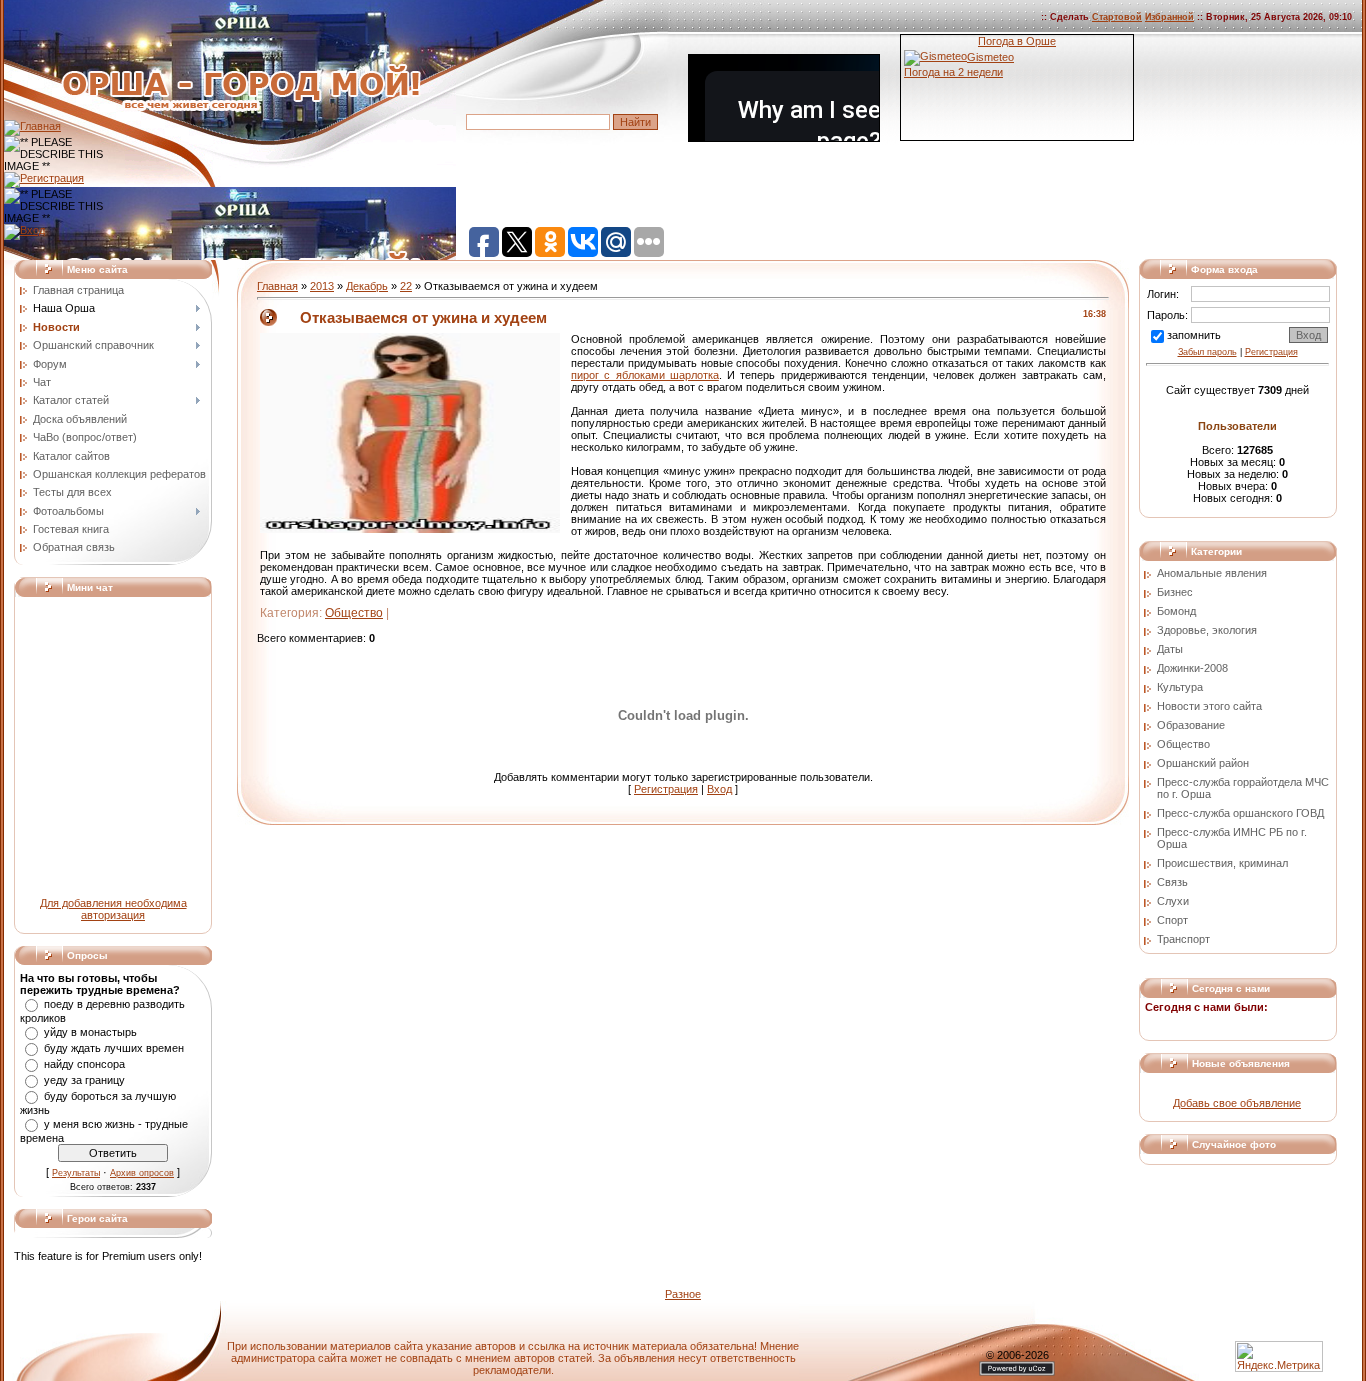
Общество (354, 613)
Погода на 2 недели (953, 72)
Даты (1170, 649)
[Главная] (32, 126)
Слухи (1173, 901)
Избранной (1169, 17)
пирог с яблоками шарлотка (645, 375)
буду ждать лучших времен (114, 1048)
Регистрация (666, 789)
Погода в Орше (1017, 41)
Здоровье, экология (1207, 630)
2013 (322, 286)
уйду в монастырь (90, 1032)
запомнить (1194, 335)
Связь (1172, 882)
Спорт (1172, 920)
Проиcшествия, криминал (1222, 863)
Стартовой (1117, 17)
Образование (1191, 725)
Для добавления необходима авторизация (113, 909)
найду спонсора (84, 1064)
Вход (719, 789)
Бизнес (1175, 592)
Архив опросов (142, 1173)
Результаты (76, 1173)
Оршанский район (1203, 763)
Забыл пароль (1207, 352)
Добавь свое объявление (1237, 1103)
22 (406, 286)
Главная (277, 286)
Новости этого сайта (1209, 706)
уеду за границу (84, 1080)
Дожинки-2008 (1192, 668)
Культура (1180, 687)
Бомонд (1176, 611)
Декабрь (367, 286)
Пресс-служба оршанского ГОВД (1240, 813)
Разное (683, 1294)
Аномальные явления (1212, 573)
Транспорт (1183, 939)
